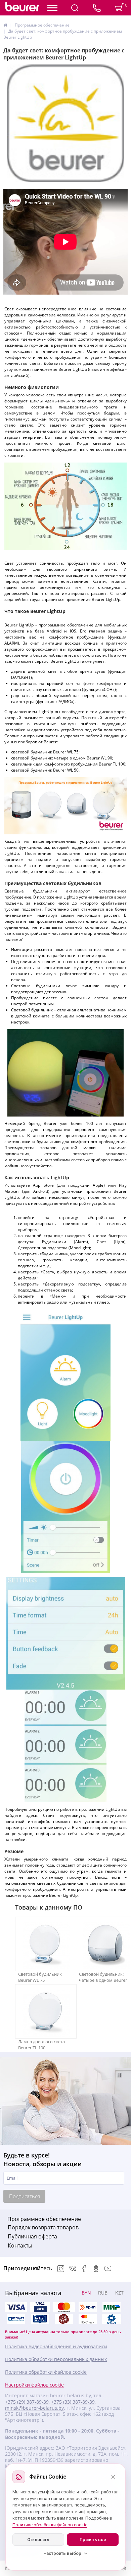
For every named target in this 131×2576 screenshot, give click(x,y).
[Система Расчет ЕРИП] (88, 2307)
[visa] (16, 2307)
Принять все (93, 2540)
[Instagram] (61, 2269)
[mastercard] (88, 2319)
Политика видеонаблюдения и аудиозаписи (56, 2347)
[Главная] (5, 25)
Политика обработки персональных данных (56, 2359)
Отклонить (38, 2540)
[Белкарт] (112, 2319)
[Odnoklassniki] (96, 2269)
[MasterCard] (64, 2307)
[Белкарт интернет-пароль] (16, 2319)
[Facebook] (84, 2269)
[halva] (64, 2319)
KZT (119, 2293)
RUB (103, 2293)
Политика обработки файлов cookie (46, 2372)
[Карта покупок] (40, 2319)
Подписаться (25, 2196)
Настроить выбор (62, 2553)
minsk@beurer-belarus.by (34, 2408)
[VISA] (40, 2307)
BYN (86, 2293)
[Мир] (112, 2307)
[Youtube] (108, 2269)
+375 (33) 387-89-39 (73, 2402)
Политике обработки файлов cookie (50, 2525)
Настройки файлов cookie (34, 2385)
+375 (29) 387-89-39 (27, 2402)
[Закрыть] (113, 2477)
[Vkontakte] (73, 2269)
